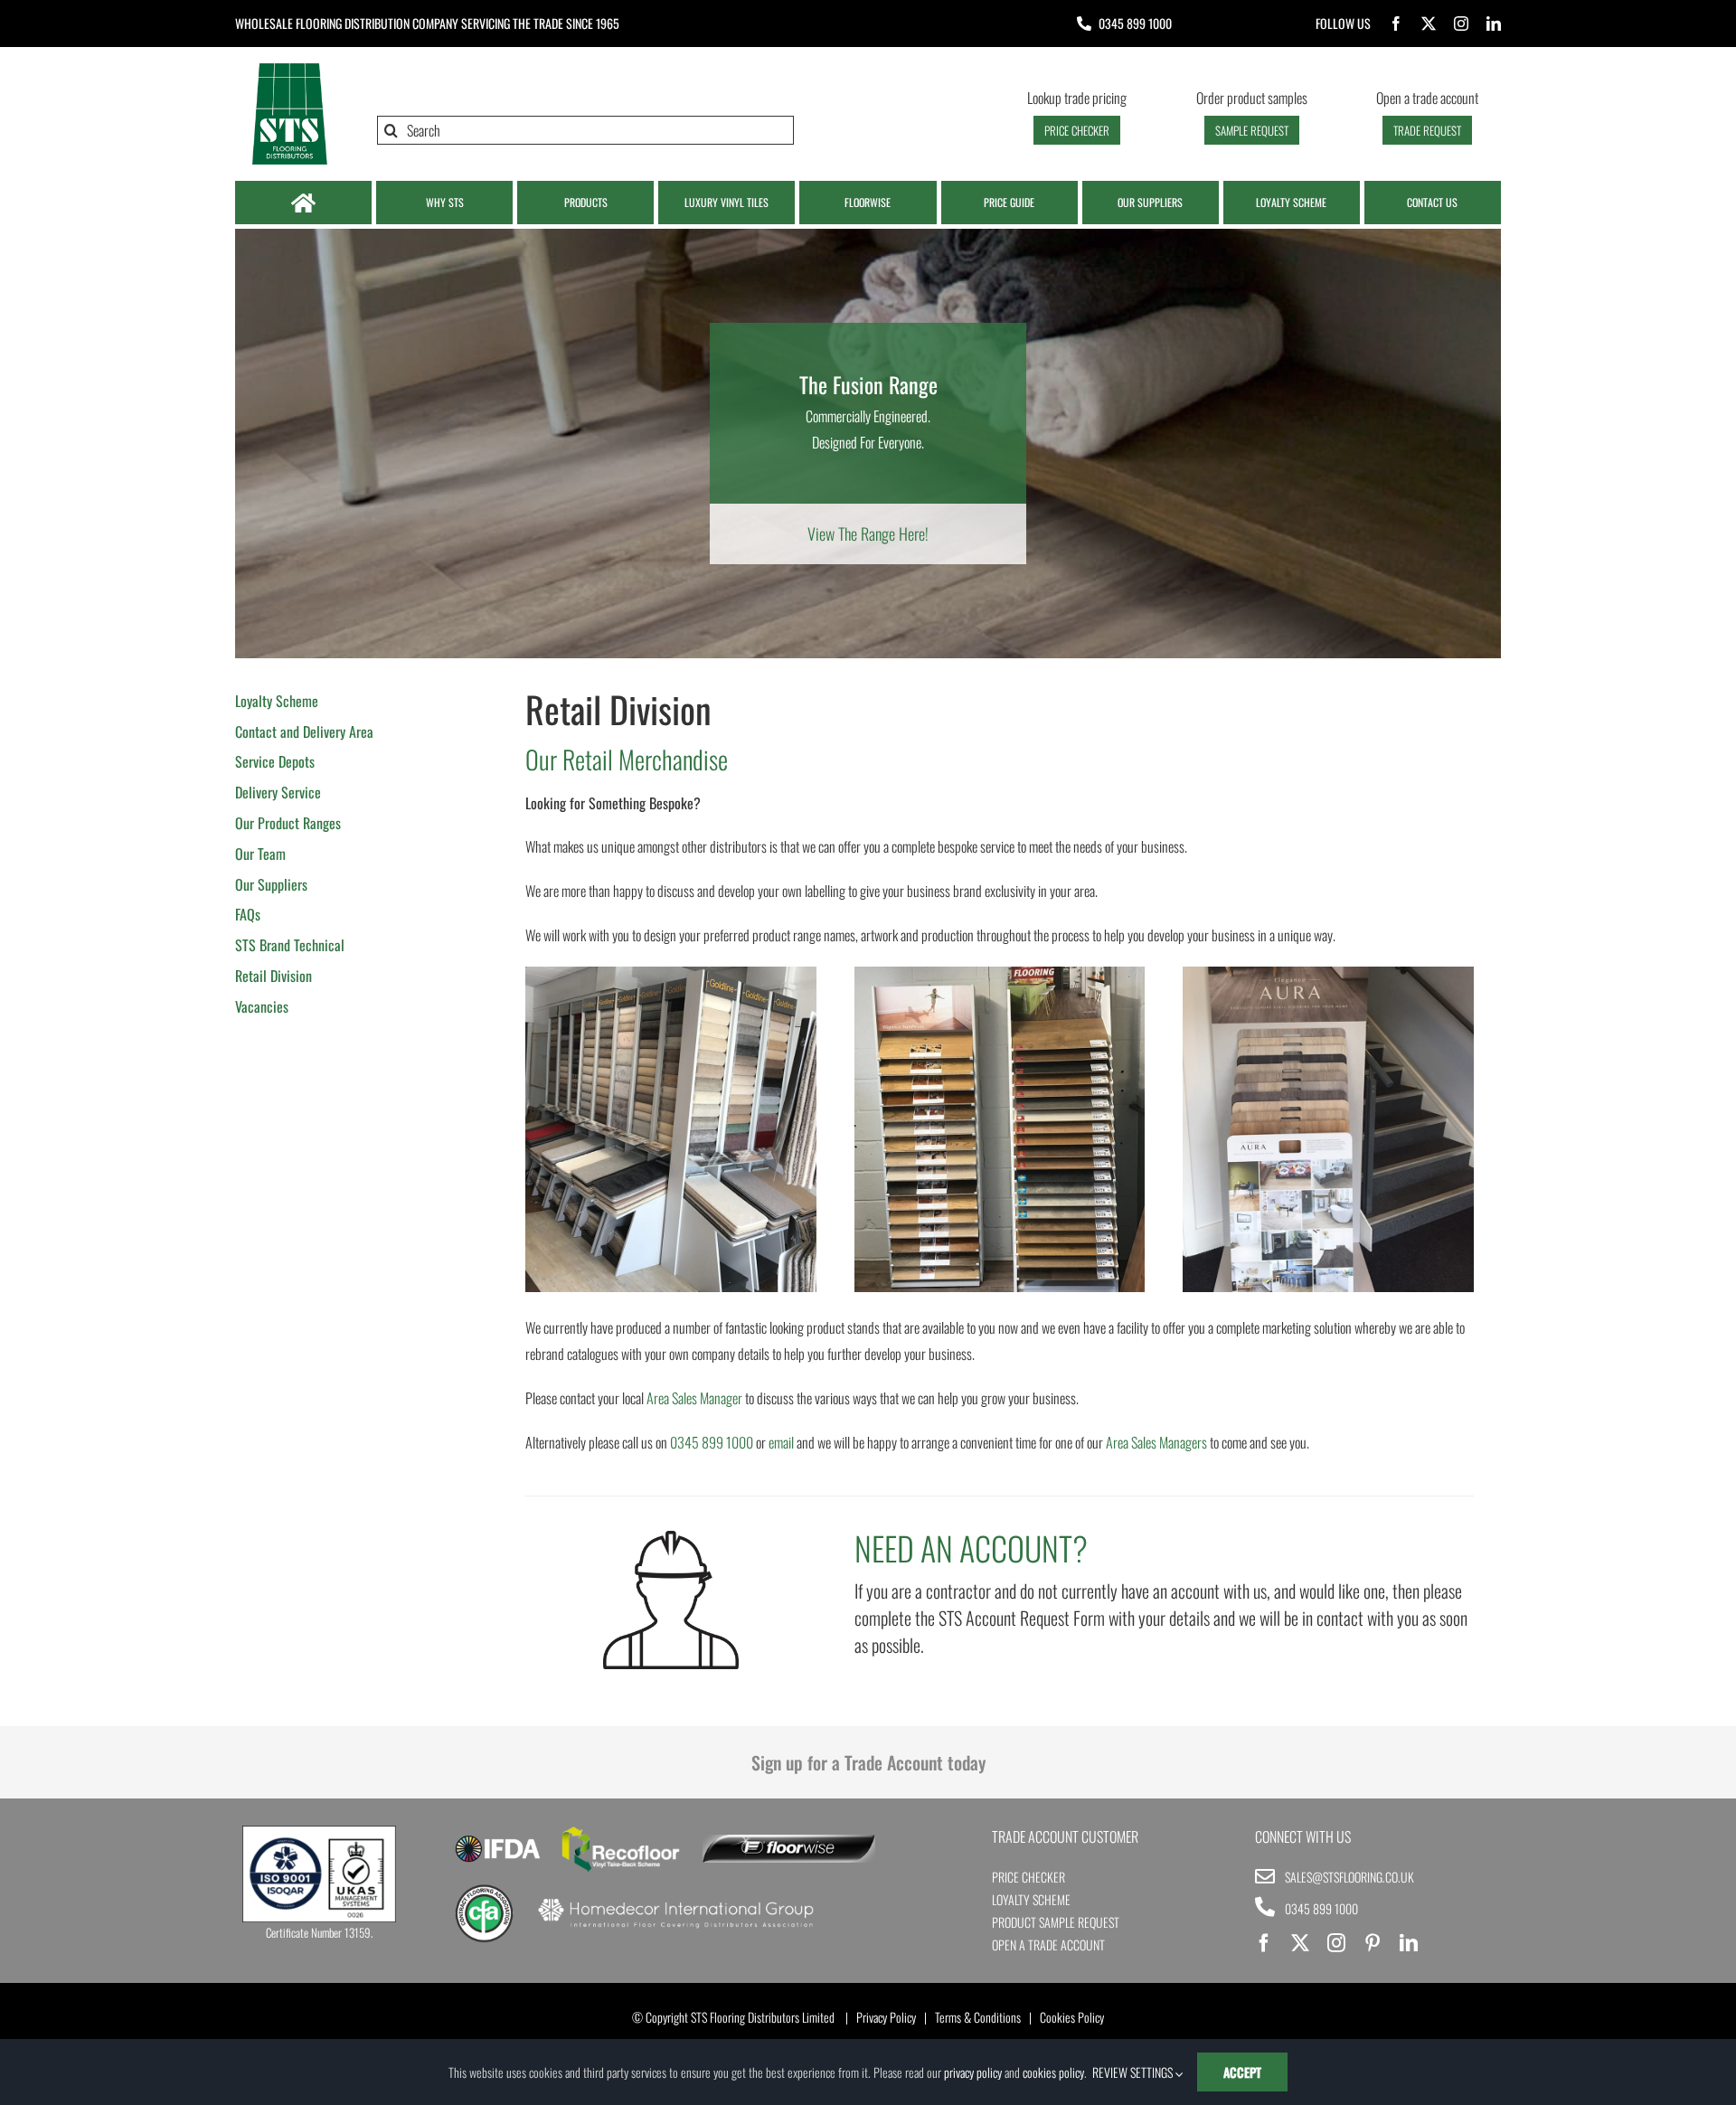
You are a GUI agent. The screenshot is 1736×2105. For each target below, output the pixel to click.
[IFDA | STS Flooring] (498, 1841)
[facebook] (1396, 24)
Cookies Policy (1072, 2017)
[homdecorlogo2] (675, 1901)
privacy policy (973, 2072)
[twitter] (1429, 24)
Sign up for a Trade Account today (868, 1762)
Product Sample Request (1056, 1922)
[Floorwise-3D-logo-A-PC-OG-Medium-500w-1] (789, 1842)
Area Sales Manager (694, 1398)
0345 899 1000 (1135, 23)
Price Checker (1028, 1877)
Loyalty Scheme (1031, 1899)
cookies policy (1053, 2072)
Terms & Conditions (978, 2017)
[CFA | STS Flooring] (484, 1891)
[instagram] (1461, 24)
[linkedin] (1494, 24)
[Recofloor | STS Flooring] (621, 1833)
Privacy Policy (886, 2017)
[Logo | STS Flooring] (289, 68)
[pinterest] (1373, 1943)
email (781, 1442)
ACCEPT (1242, 2072)
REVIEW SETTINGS (1134, 2072)
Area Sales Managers (1156, 1442)
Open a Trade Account (1048, 1945)
